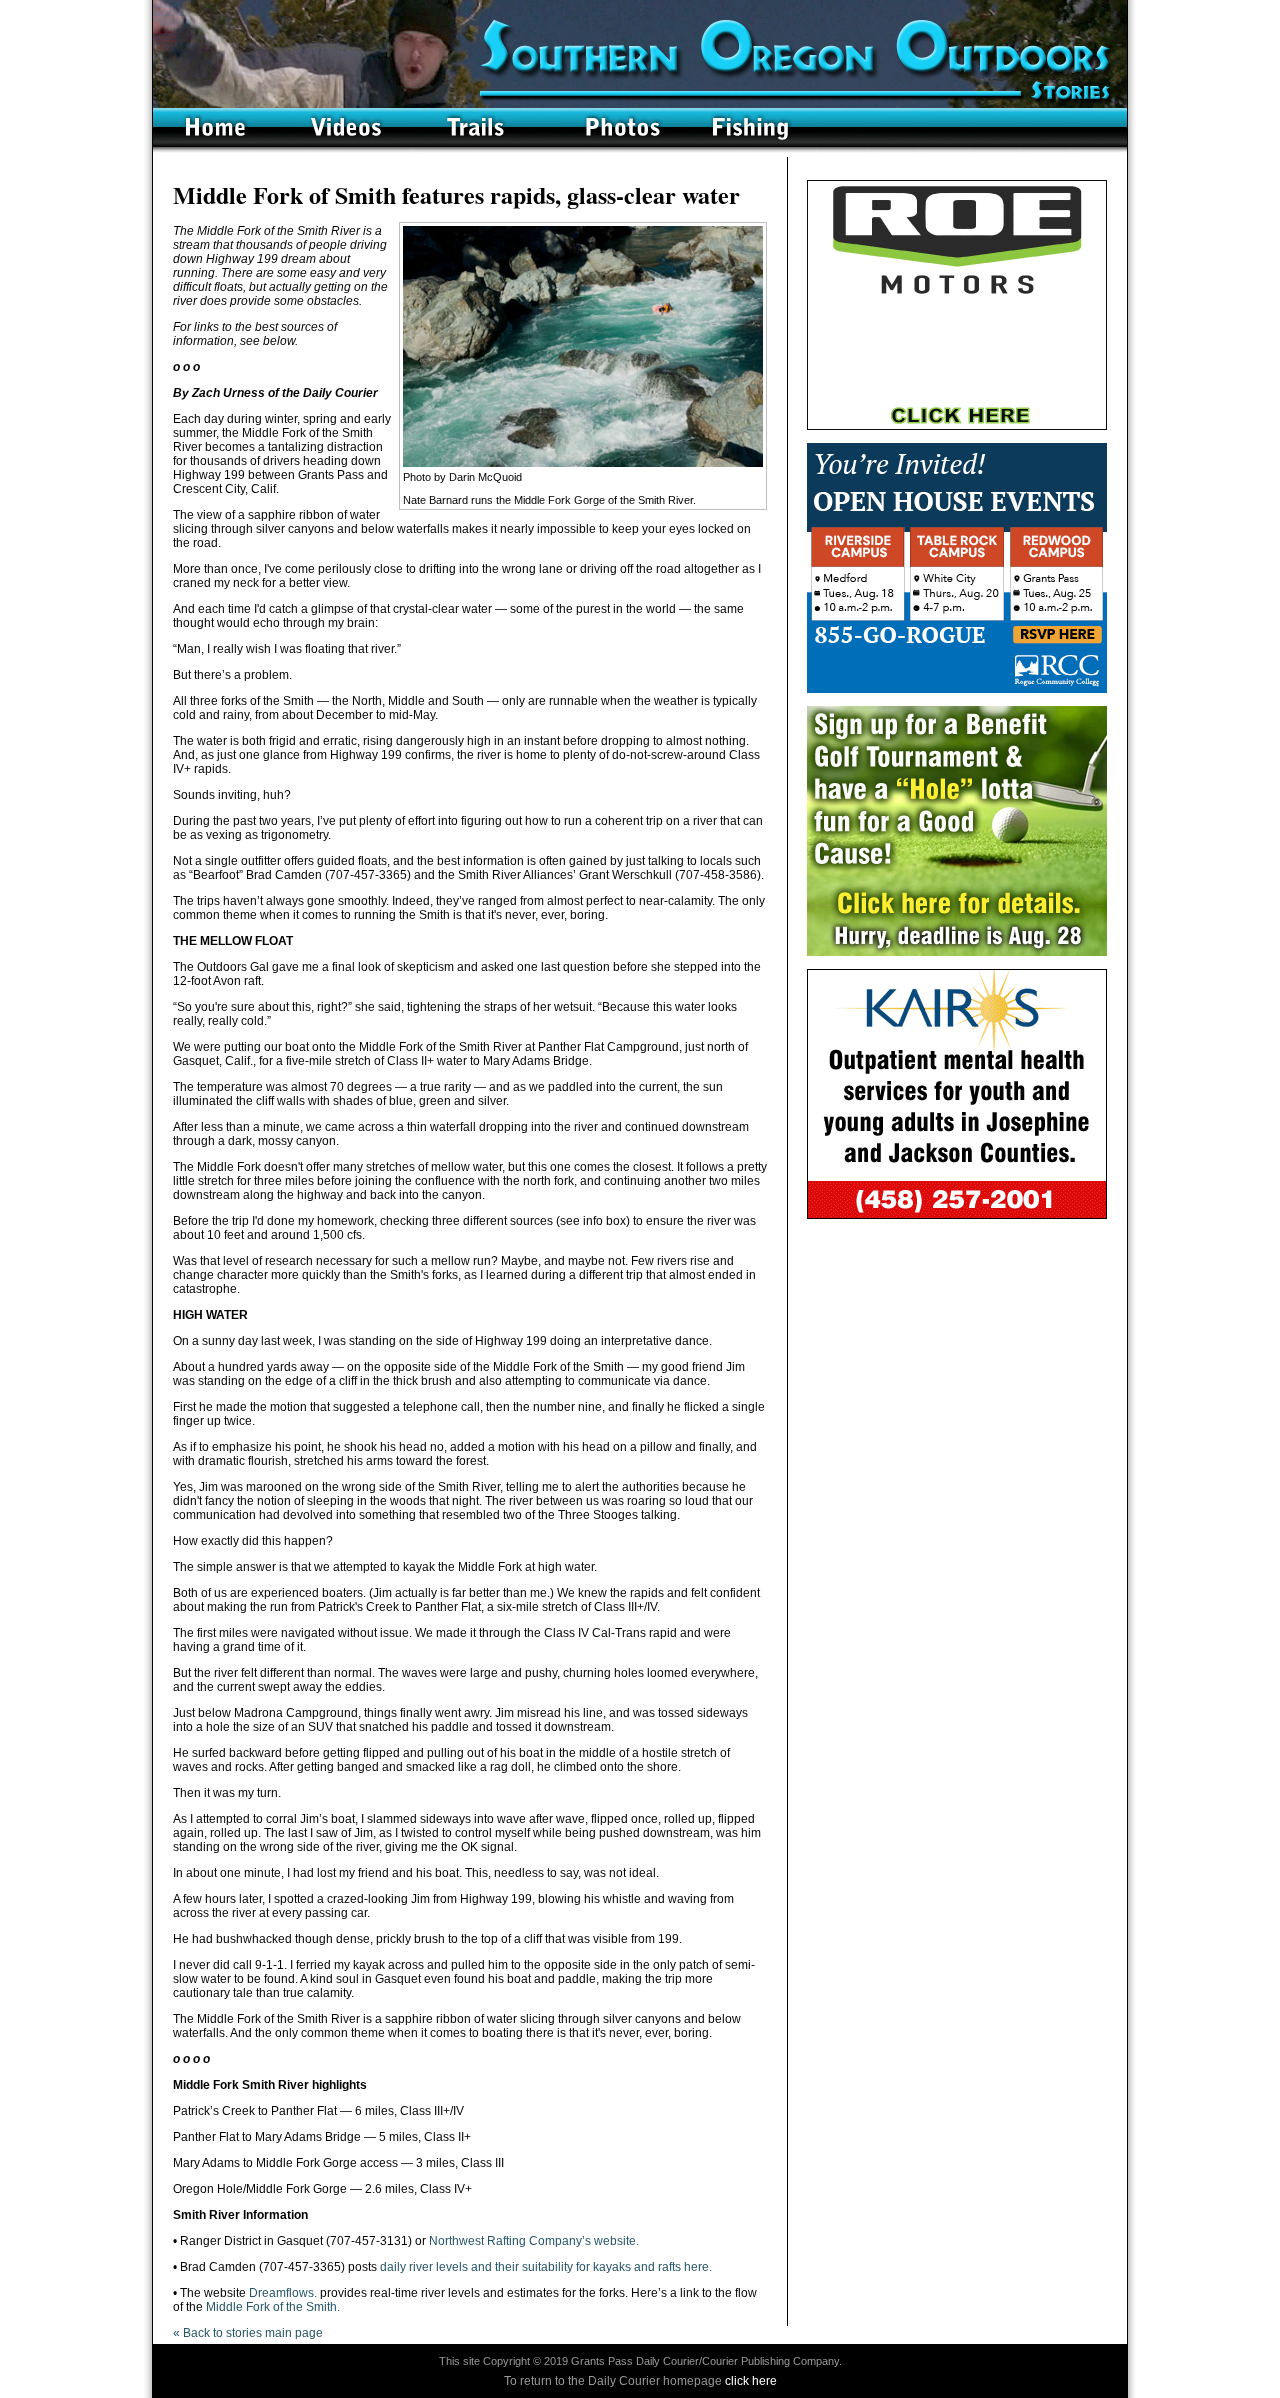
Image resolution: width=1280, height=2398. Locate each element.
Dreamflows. (283, 2293)
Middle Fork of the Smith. (273, 2307)
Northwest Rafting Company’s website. (534, 2241)
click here (751, 2381)
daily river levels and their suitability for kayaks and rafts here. (546, 2267)
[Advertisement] (957, 1357)
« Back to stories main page (248, 2333)
